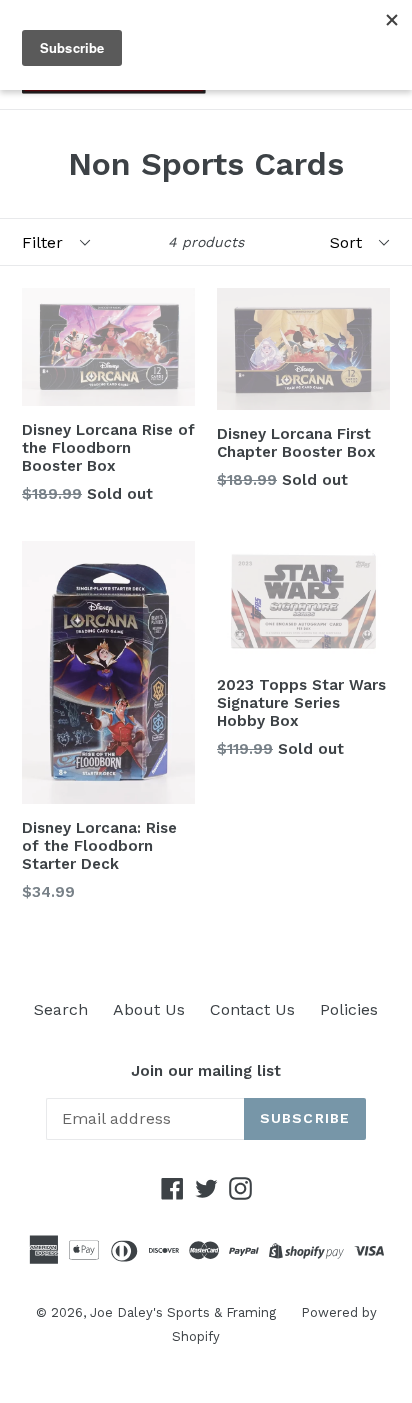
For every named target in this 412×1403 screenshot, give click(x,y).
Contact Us (252, 1009)
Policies (349, 1009)
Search (61, 1009)
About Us (149, 1009)
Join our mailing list (206, 1071)
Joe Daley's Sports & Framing (183, 1312)
